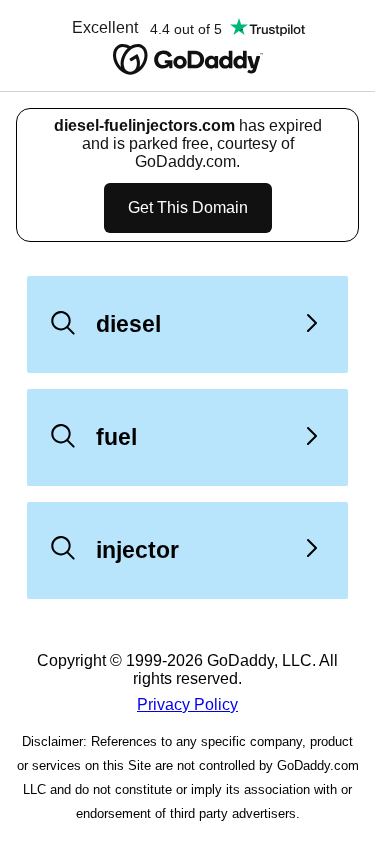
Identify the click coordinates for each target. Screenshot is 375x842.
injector (137, 550)
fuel (116, 437)
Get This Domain (188, 207)
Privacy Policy (187, 704)
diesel (128, 324)
